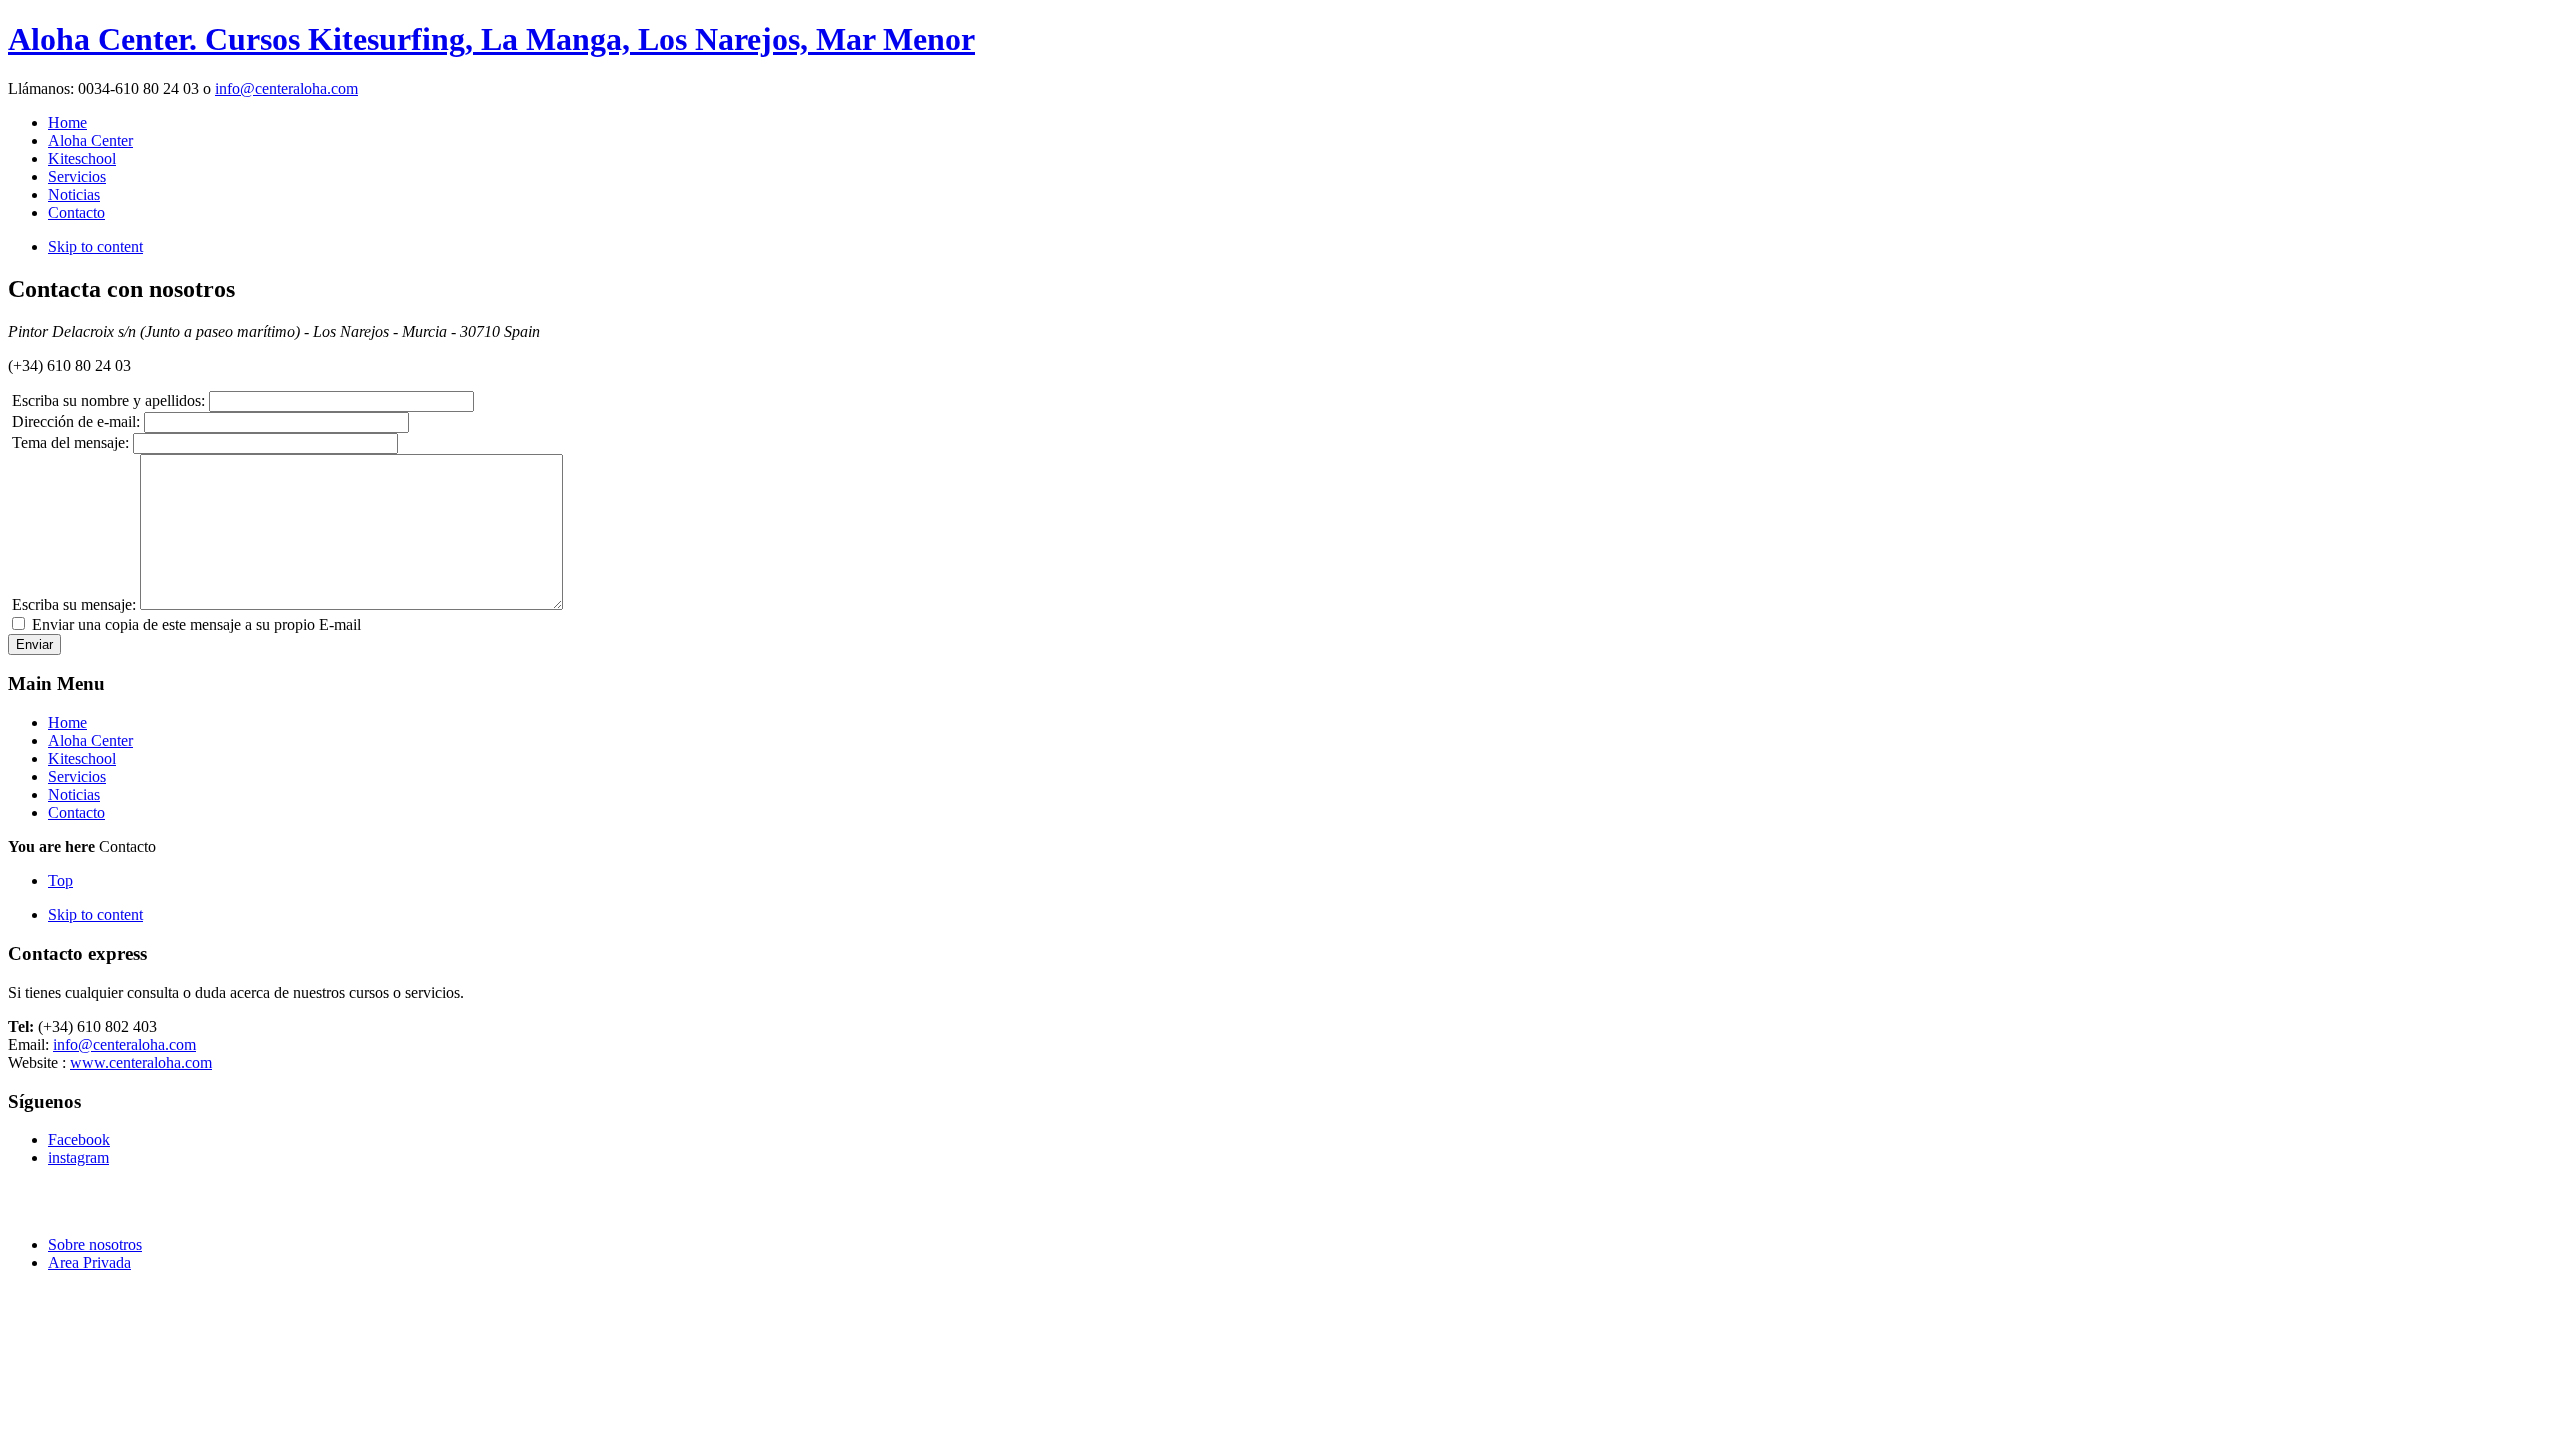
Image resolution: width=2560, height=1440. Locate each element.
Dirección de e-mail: (76, 421)
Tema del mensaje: (70, 442)
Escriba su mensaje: (74, 604)
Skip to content (95, 246)
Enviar (34, 644)
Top (60, 880)
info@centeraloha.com (286, 88)
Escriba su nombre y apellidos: (108, 400)
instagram (78, 1157)
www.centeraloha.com (141, 1062)
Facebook (79, 1139)
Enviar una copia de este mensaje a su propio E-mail (196, 624)
